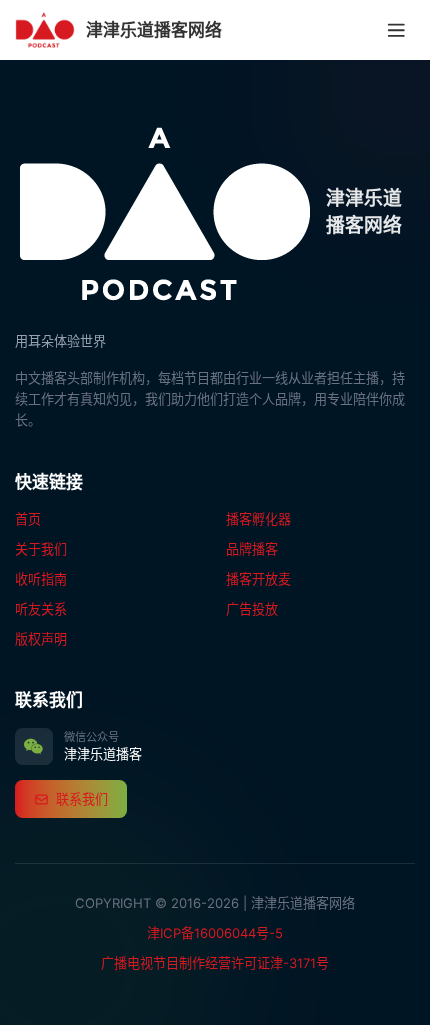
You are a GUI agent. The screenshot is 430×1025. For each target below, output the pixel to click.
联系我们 (82, 799)
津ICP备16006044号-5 (215, 933)
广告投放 (252, 609)
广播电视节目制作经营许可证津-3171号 (215, 963)
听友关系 (41, 609)
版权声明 (41, 639)
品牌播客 (252, 549)
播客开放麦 (258, 579)
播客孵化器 (258, 519)
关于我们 (41, 549)
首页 (28, 519)
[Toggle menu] (397, 30)
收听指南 (41, 579)
